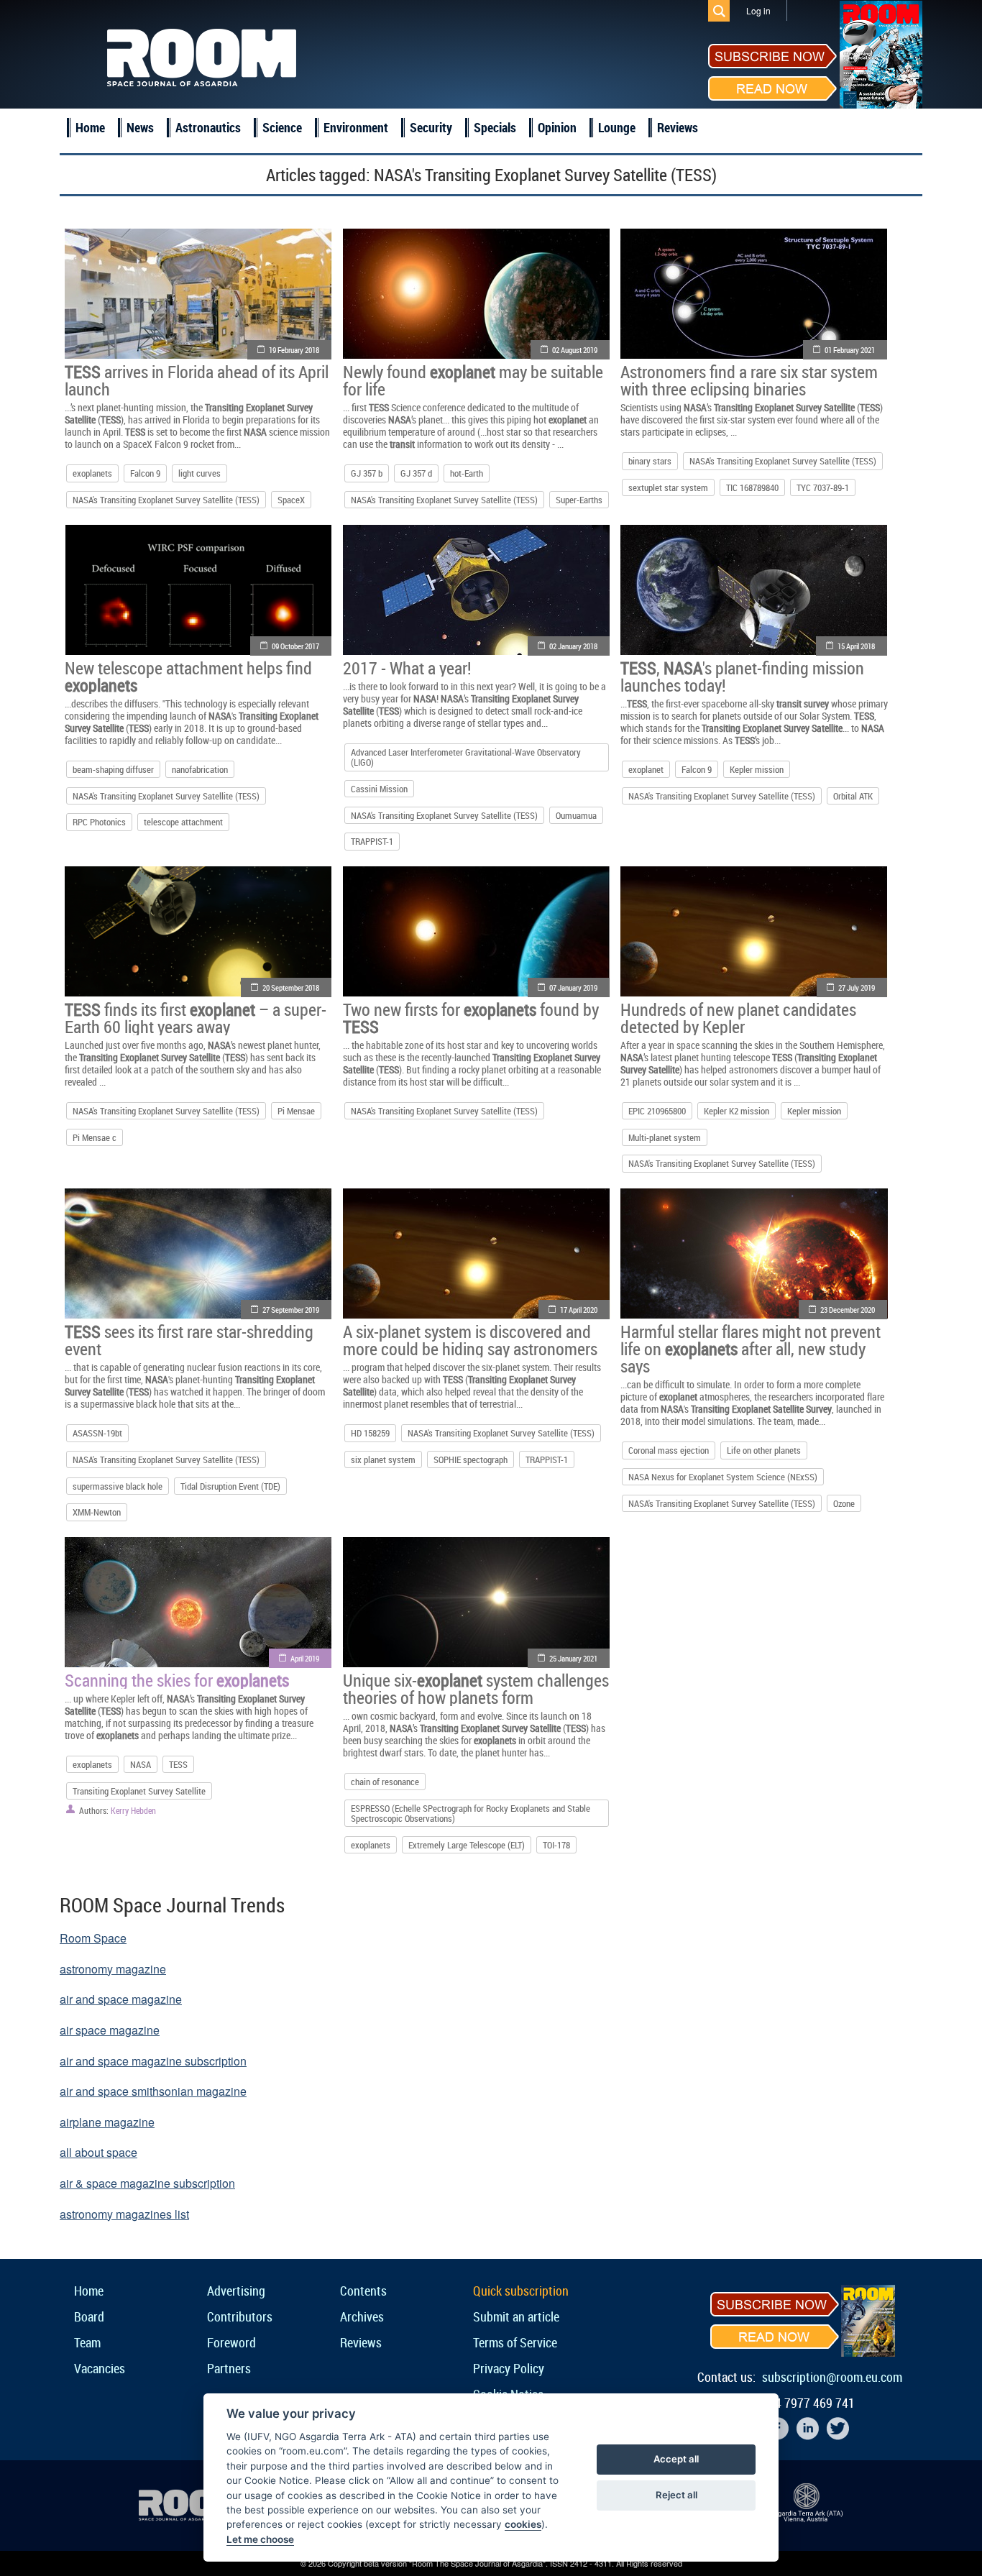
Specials (495, 127)
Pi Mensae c (95, 1137)
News (140, 127)
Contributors (240, 2316)
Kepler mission (757, 769)
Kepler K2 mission (736, 1111)
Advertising (236, 2291)
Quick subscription (521, 2291)
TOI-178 (556, 1845)
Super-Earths (579, 500)
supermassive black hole (118, 1486)
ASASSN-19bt (97, 1433)
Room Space (93, 1938)
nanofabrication (200, 769)
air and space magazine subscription (153, 2061)
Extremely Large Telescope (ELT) (467, 1845)
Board (89, 2316)
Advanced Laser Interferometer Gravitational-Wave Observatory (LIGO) (466, 757)
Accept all (676, 2459)
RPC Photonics (99, 822)
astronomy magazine (113, 1969)
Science (282, 127)
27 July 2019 (857, 987)
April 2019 (305, 1658)
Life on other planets (764, 1450)
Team (87, 2342)
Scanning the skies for (177, 1680)
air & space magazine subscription (147, 2183)
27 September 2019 (291, 1310)
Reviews (678, 127)
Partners (229, 2368)
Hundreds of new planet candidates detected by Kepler (738, 1018)
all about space (98, 2152)
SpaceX (291, 500)
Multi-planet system (665, 1137)
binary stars (650, 461)
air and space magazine (121, 1999)
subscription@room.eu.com (832, 2377)
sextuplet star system (668, 487)
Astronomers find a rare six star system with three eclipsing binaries (749, 380)
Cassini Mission (379, 789)
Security (431, 127)
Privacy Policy (509, 2368)
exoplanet (646, 769)
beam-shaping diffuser (113, 769)
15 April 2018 (856, 646)
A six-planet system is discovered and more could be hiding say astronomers (470, 1340)
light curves (199, 473)
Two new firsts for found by (471, 1018)
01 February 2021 (850, 350)
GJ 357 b (367, 473)
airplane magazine (107, 2122)
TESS (178, 1764)
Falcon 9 (145, 473)
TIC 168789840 (752, 487)
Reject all (676, 2495)
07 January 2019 (573, 987)
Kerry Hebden (133, 1810)
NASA (141, 1764)
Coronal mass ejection (669, 1450)
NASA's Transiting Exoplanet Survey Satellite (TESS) (166, 500)
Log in (758, 10)
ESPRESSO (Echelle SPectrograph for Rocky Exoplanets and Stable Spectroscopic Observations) (471, 1813)
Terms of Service (515, 2342)
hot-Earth (467, 473)
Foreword (231, 2342)
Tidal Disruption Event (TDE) (230, 1486)
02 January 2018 (573, 646)
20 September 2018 (291, 987)
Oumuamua (576, 815)
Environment (356, 127)
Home (90, 127)
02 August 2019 (575, 350)
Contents (363, 2291)
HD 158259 (370, 1433)
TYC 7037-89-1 (823, 487)
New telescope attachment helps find (188, 677)
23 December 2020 (848, 1310)
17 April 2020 (579, 1310)
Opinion (557, 127)
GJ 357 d (416, 473)
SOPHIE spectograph (471, 1459)
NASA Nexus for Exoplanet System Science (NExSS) (723, 1477)
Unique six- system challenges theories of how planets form (476, 1689)
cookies (523, 2524)
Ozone (844, 1503)
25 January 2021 (573, 1658)
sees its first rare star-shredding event (189, 1340)
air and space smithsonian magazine (153, 2091)
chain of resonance (385, 1782)
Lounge (617, 127)
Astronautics (208, 127)
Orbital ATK (853, 796)
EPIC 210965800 (657, 1111)
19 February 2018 (294, 350)
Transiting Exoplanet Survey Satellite (139, 1791)
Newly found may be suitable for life (473, 380)
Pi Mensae (296, 1111)
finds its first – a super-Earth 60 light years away (196, 1018)
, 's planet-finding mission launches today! (742, 677)
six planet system (383, 1459)
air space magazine (110, 2030)
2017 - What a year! (407, 668)
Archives (362, 2316)
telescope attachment (183, 822)
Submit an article (516, 2316)
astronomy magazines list (124, 2214)
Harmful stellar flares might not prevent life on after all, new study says (751, 1349)
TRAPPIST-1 (372, 841)
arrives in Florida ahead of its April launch (197, 380)
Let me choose (260, 2539)
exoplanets (92, 473)
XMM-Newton (97, 1512)
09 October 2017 (295, 646)
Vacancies (100, 2368)
